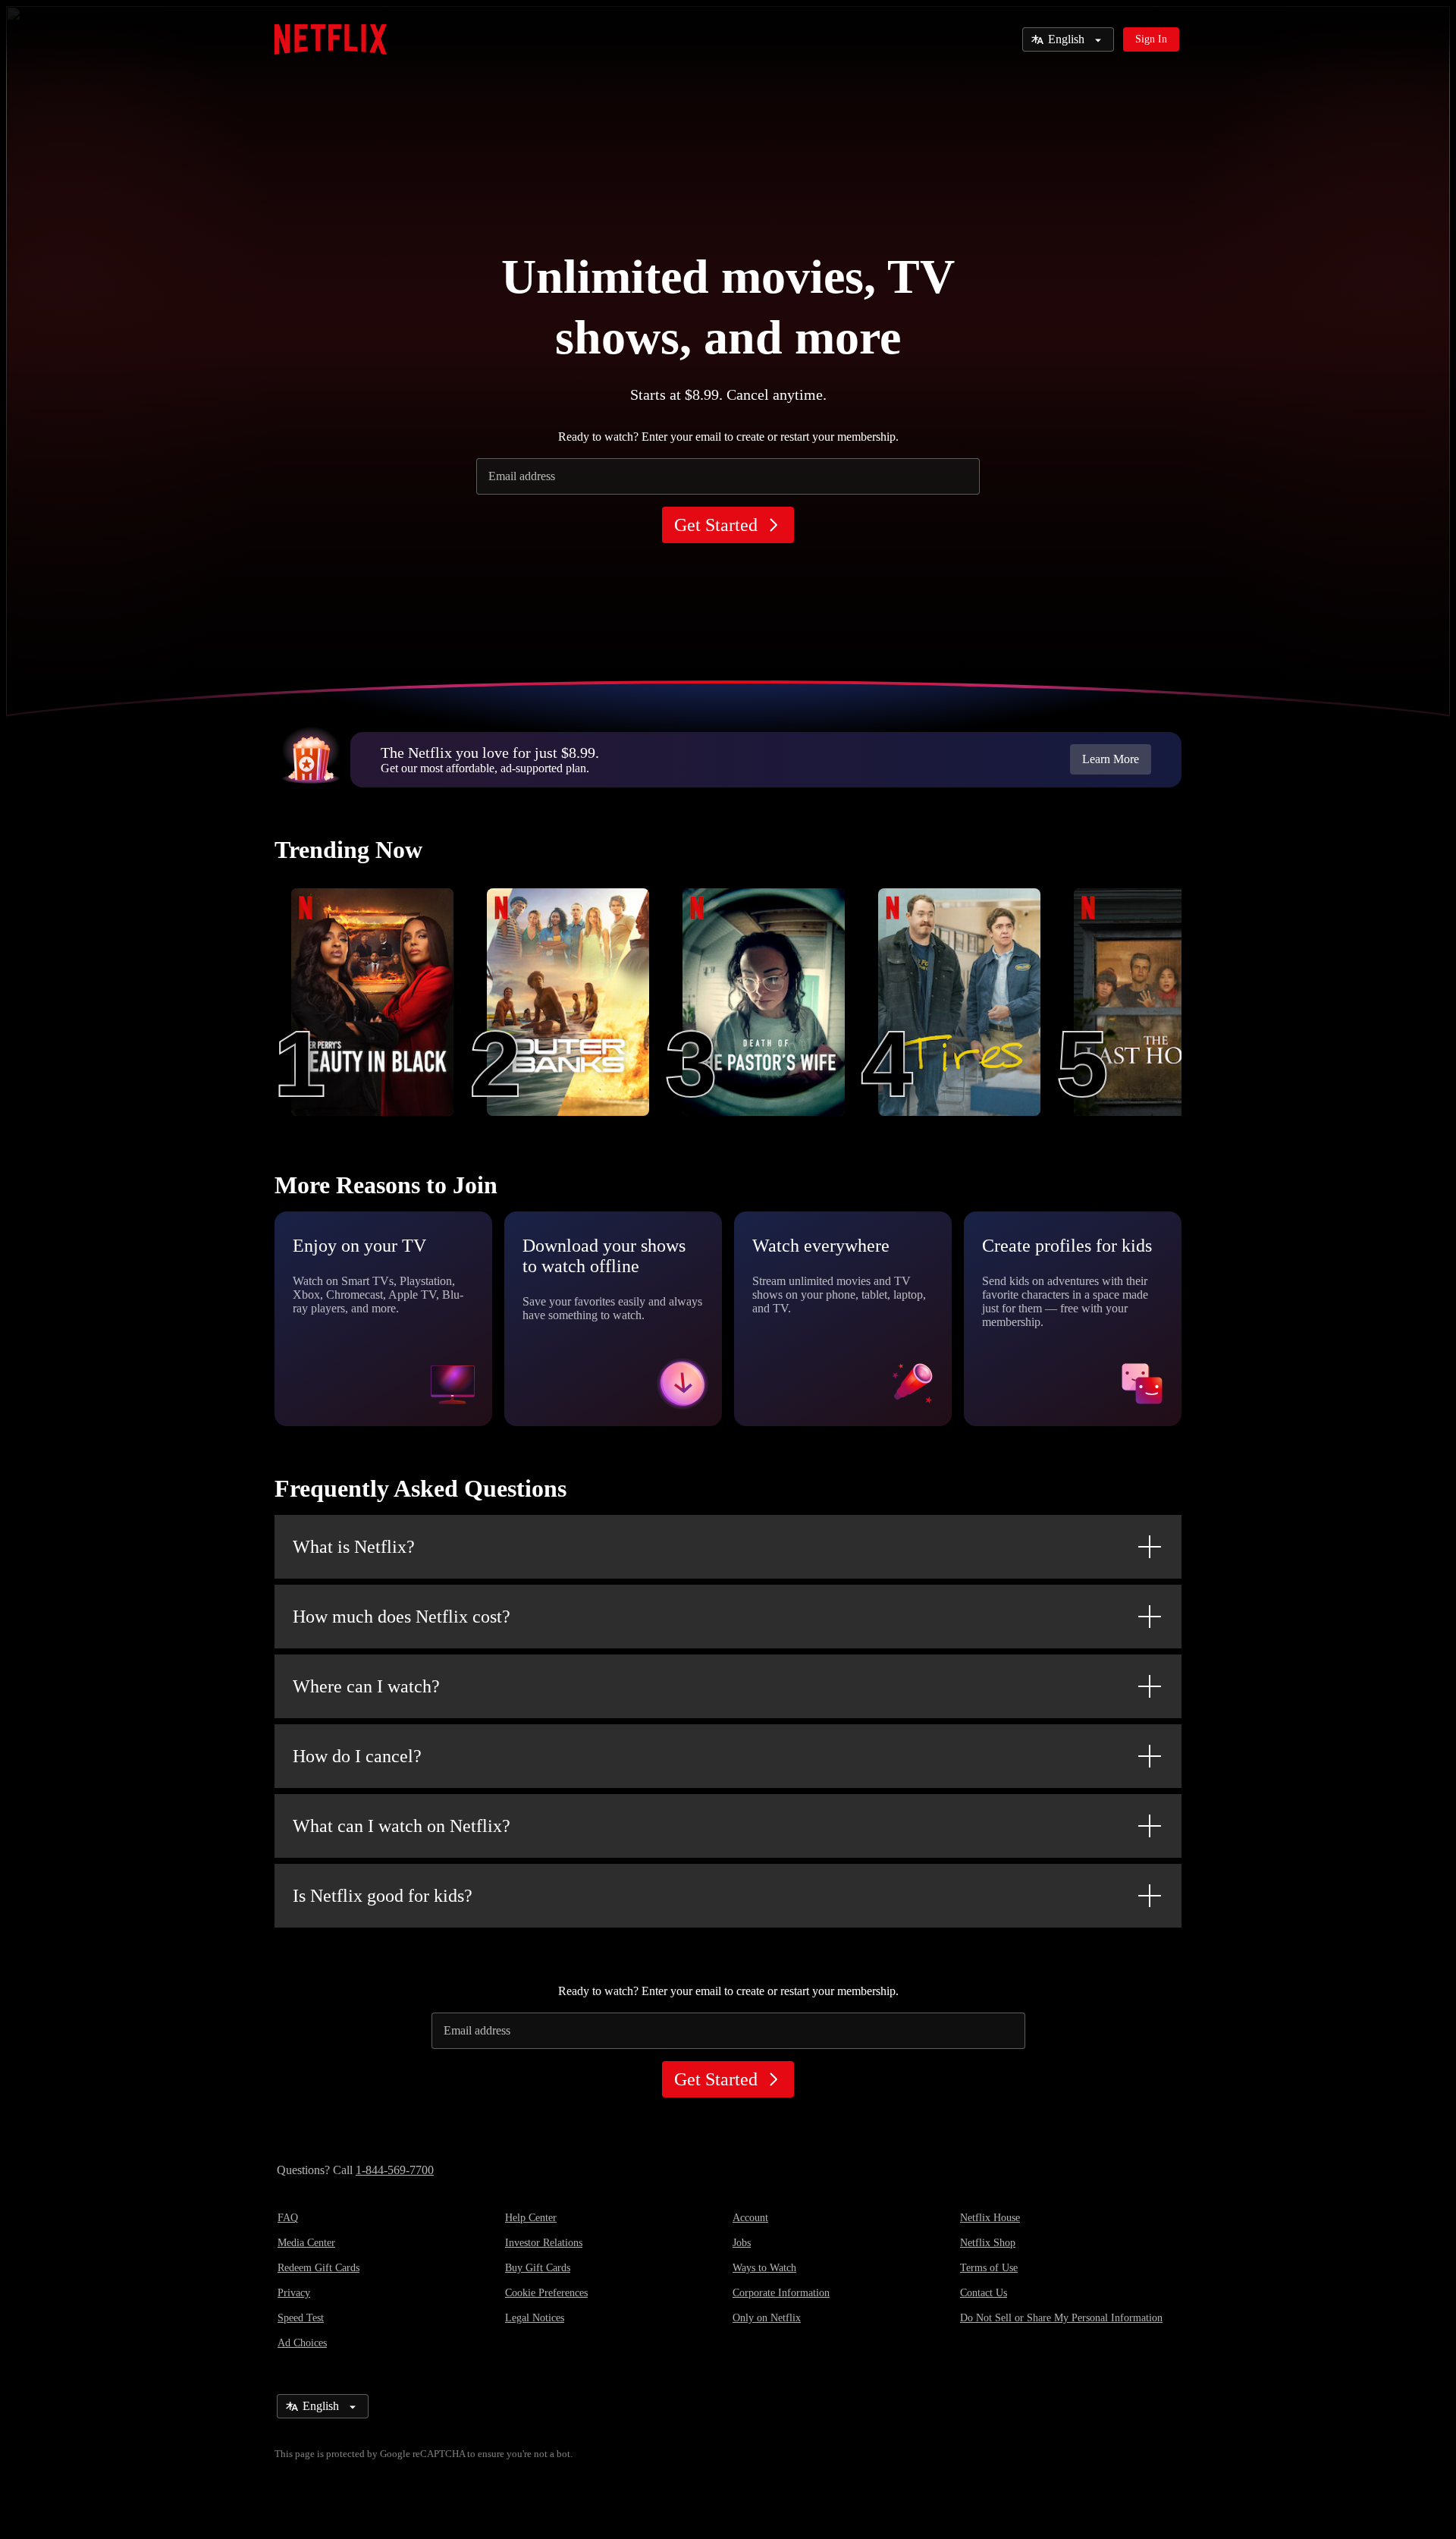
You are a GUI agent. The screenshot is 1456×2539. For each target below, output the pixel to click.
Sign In (1151, 39)
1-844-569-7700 (395, 2170)
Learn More (1111, 759)
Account (750, 2218)
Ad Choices (302, 2343)
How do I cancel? (357, 1756)
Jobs (742, 2243)
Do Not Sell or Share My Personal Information (1061, 2318)
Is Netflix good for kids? (383, 1896)
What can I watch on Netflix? (402, 1826)
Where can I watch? (366, 1686)
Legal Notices (535, 2318)
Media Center (306, 2243)
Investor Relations (544, 2243)
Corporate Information (781, 2293)
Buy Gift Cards (538, 2268)
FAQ (288, 2218)
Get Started (716, 525)
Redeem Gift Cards (318, 2268)
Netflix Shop (988, 2243)
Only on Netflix (767, 2318)
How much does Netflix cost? (402, 1617)
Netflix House (990, 2218)
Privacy (294, 2293)
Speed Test (301, 2318)
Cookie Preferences (546, 2293)
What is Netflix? (354, 1547)
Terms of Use (989, 2268)
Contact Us (984, 2293)
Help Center (531, 2218)
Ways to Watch (764, 2268)
